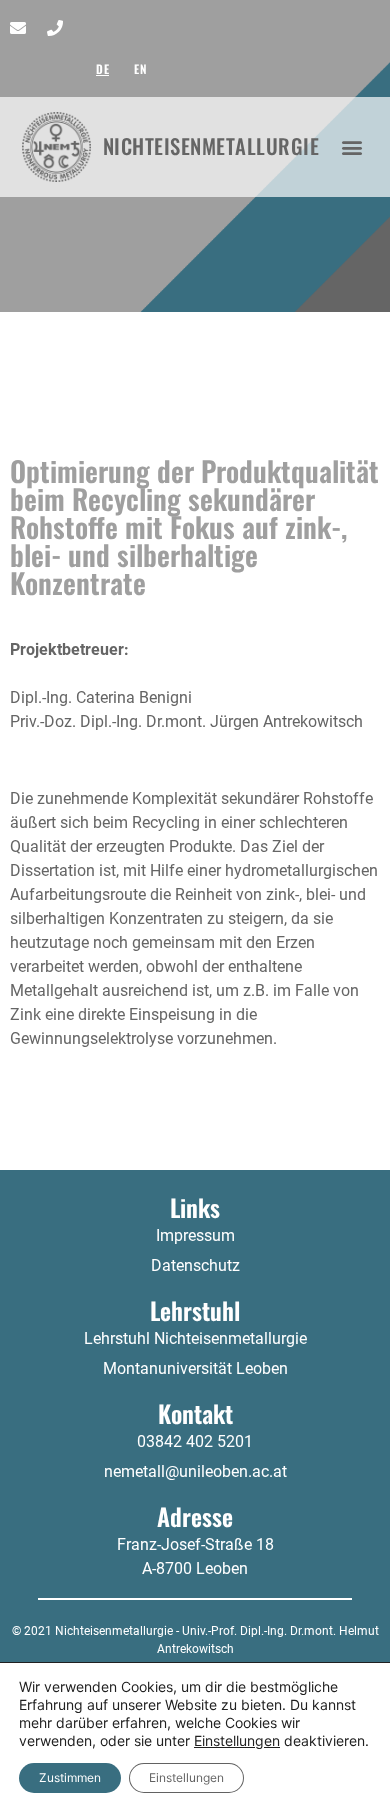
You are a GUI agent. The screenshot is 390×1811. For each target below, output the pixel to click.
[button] (352, 146)
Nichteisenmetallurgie (211, 145)
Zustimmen (70, 1777)
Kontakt (195, 1413)
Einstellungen (237, 1740)
